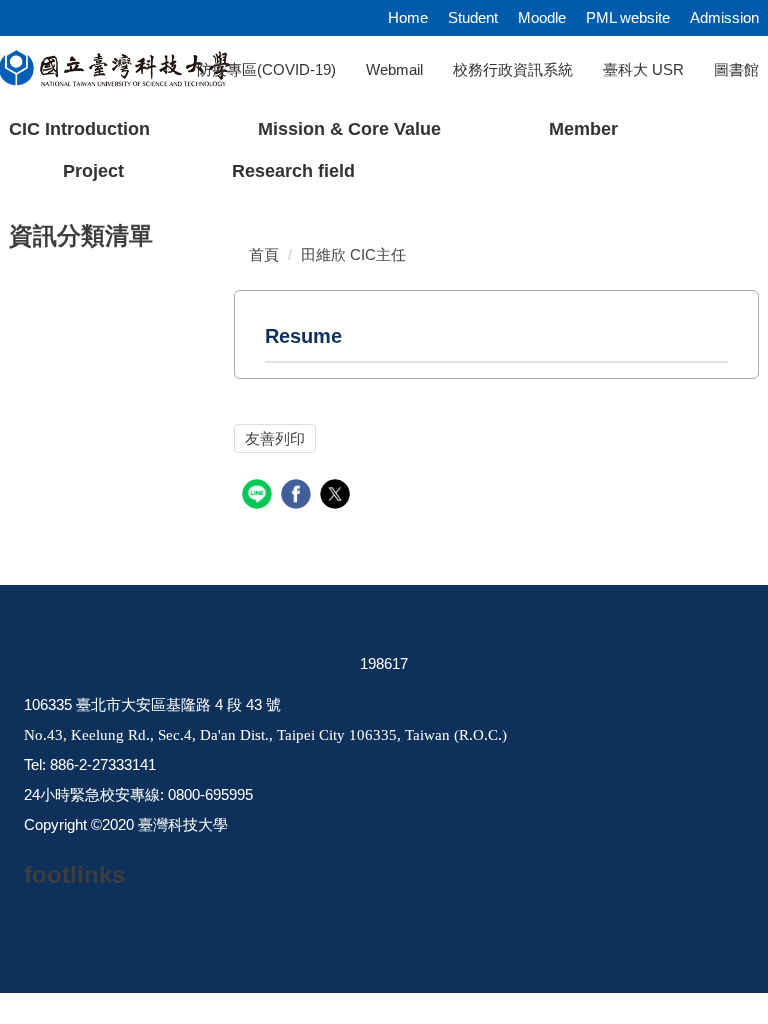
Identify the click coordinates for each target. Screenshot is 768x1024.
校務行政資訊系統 (513, 69)
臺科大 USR (643, 69)
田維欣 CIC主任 (353, 254)
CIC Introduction (79, 129)
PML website (628, 17)
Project (93, 171)
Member (583, 129)
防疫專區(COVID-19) (266, 69)
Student (473, 17)
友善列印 (275, 438)
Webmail (394, 69)
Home (408, 17)
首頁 (264, 254)
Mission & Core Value (349, 129)
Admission (724, 17)
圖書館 (736, 69)
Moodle (542, 17)
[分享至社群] (259, 496)
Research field (293, 171)
